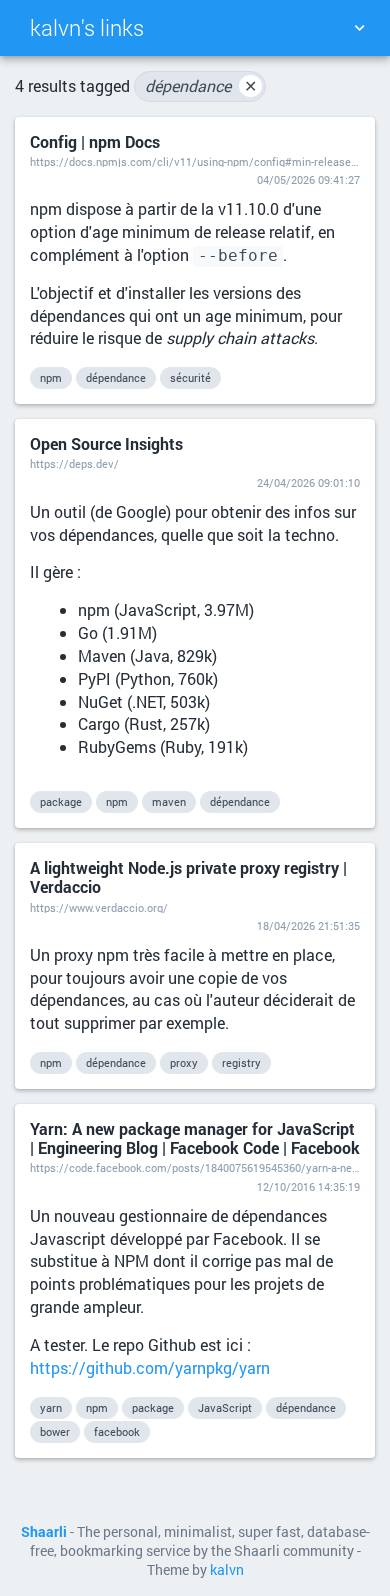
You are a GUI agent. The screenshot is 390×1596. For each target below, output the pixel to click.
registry (241, 1062)
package (61, 801)
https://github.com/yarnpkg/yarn (150, 1367)
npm (51, 377)
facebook (117, 1431)
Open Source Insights (106, 443)
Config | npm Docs (95, 141)
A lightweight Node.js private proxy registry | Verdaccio (188, 877)
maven (169, 801)
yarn (51, 1407)
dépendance (201, 85)
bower (55, 1431)
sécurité (190, 377)
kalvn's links (87, 27)
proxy (184, 1062)
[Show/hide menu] (359, 28)
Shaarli (44, 1532)
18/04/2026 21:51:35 (308, 925)
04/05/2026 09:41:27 (308, 179)
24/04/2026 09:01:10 (308, 482)
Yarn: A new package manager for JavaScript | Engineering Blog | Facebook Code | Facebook (195, 1138)
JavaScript (225, 1407)
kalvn (227, 1570)
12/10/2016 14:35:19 (308, 1186)
